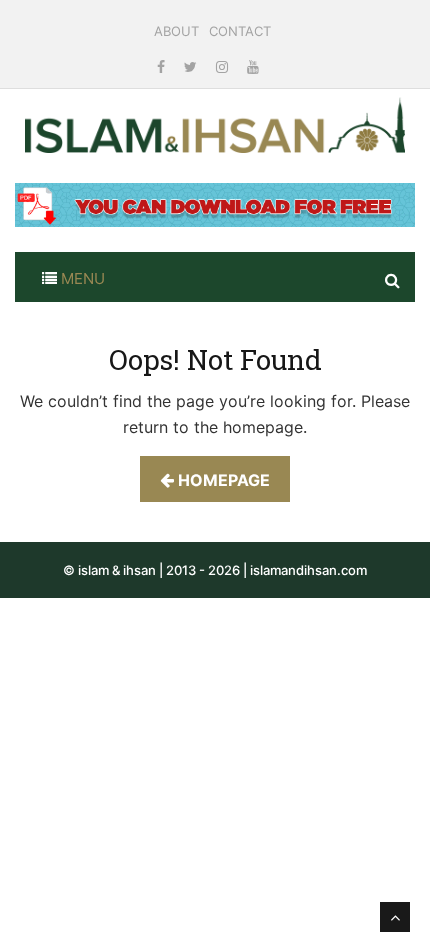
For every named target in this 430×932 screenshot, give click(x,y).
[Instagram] (224, 66)
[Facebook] (163, 66)
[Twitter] (192, 66)
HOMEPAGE (222, 480)
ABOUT (176, 31)
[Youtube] (253, 66)
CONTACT (240, 31)
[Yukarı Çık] (395, 917)
